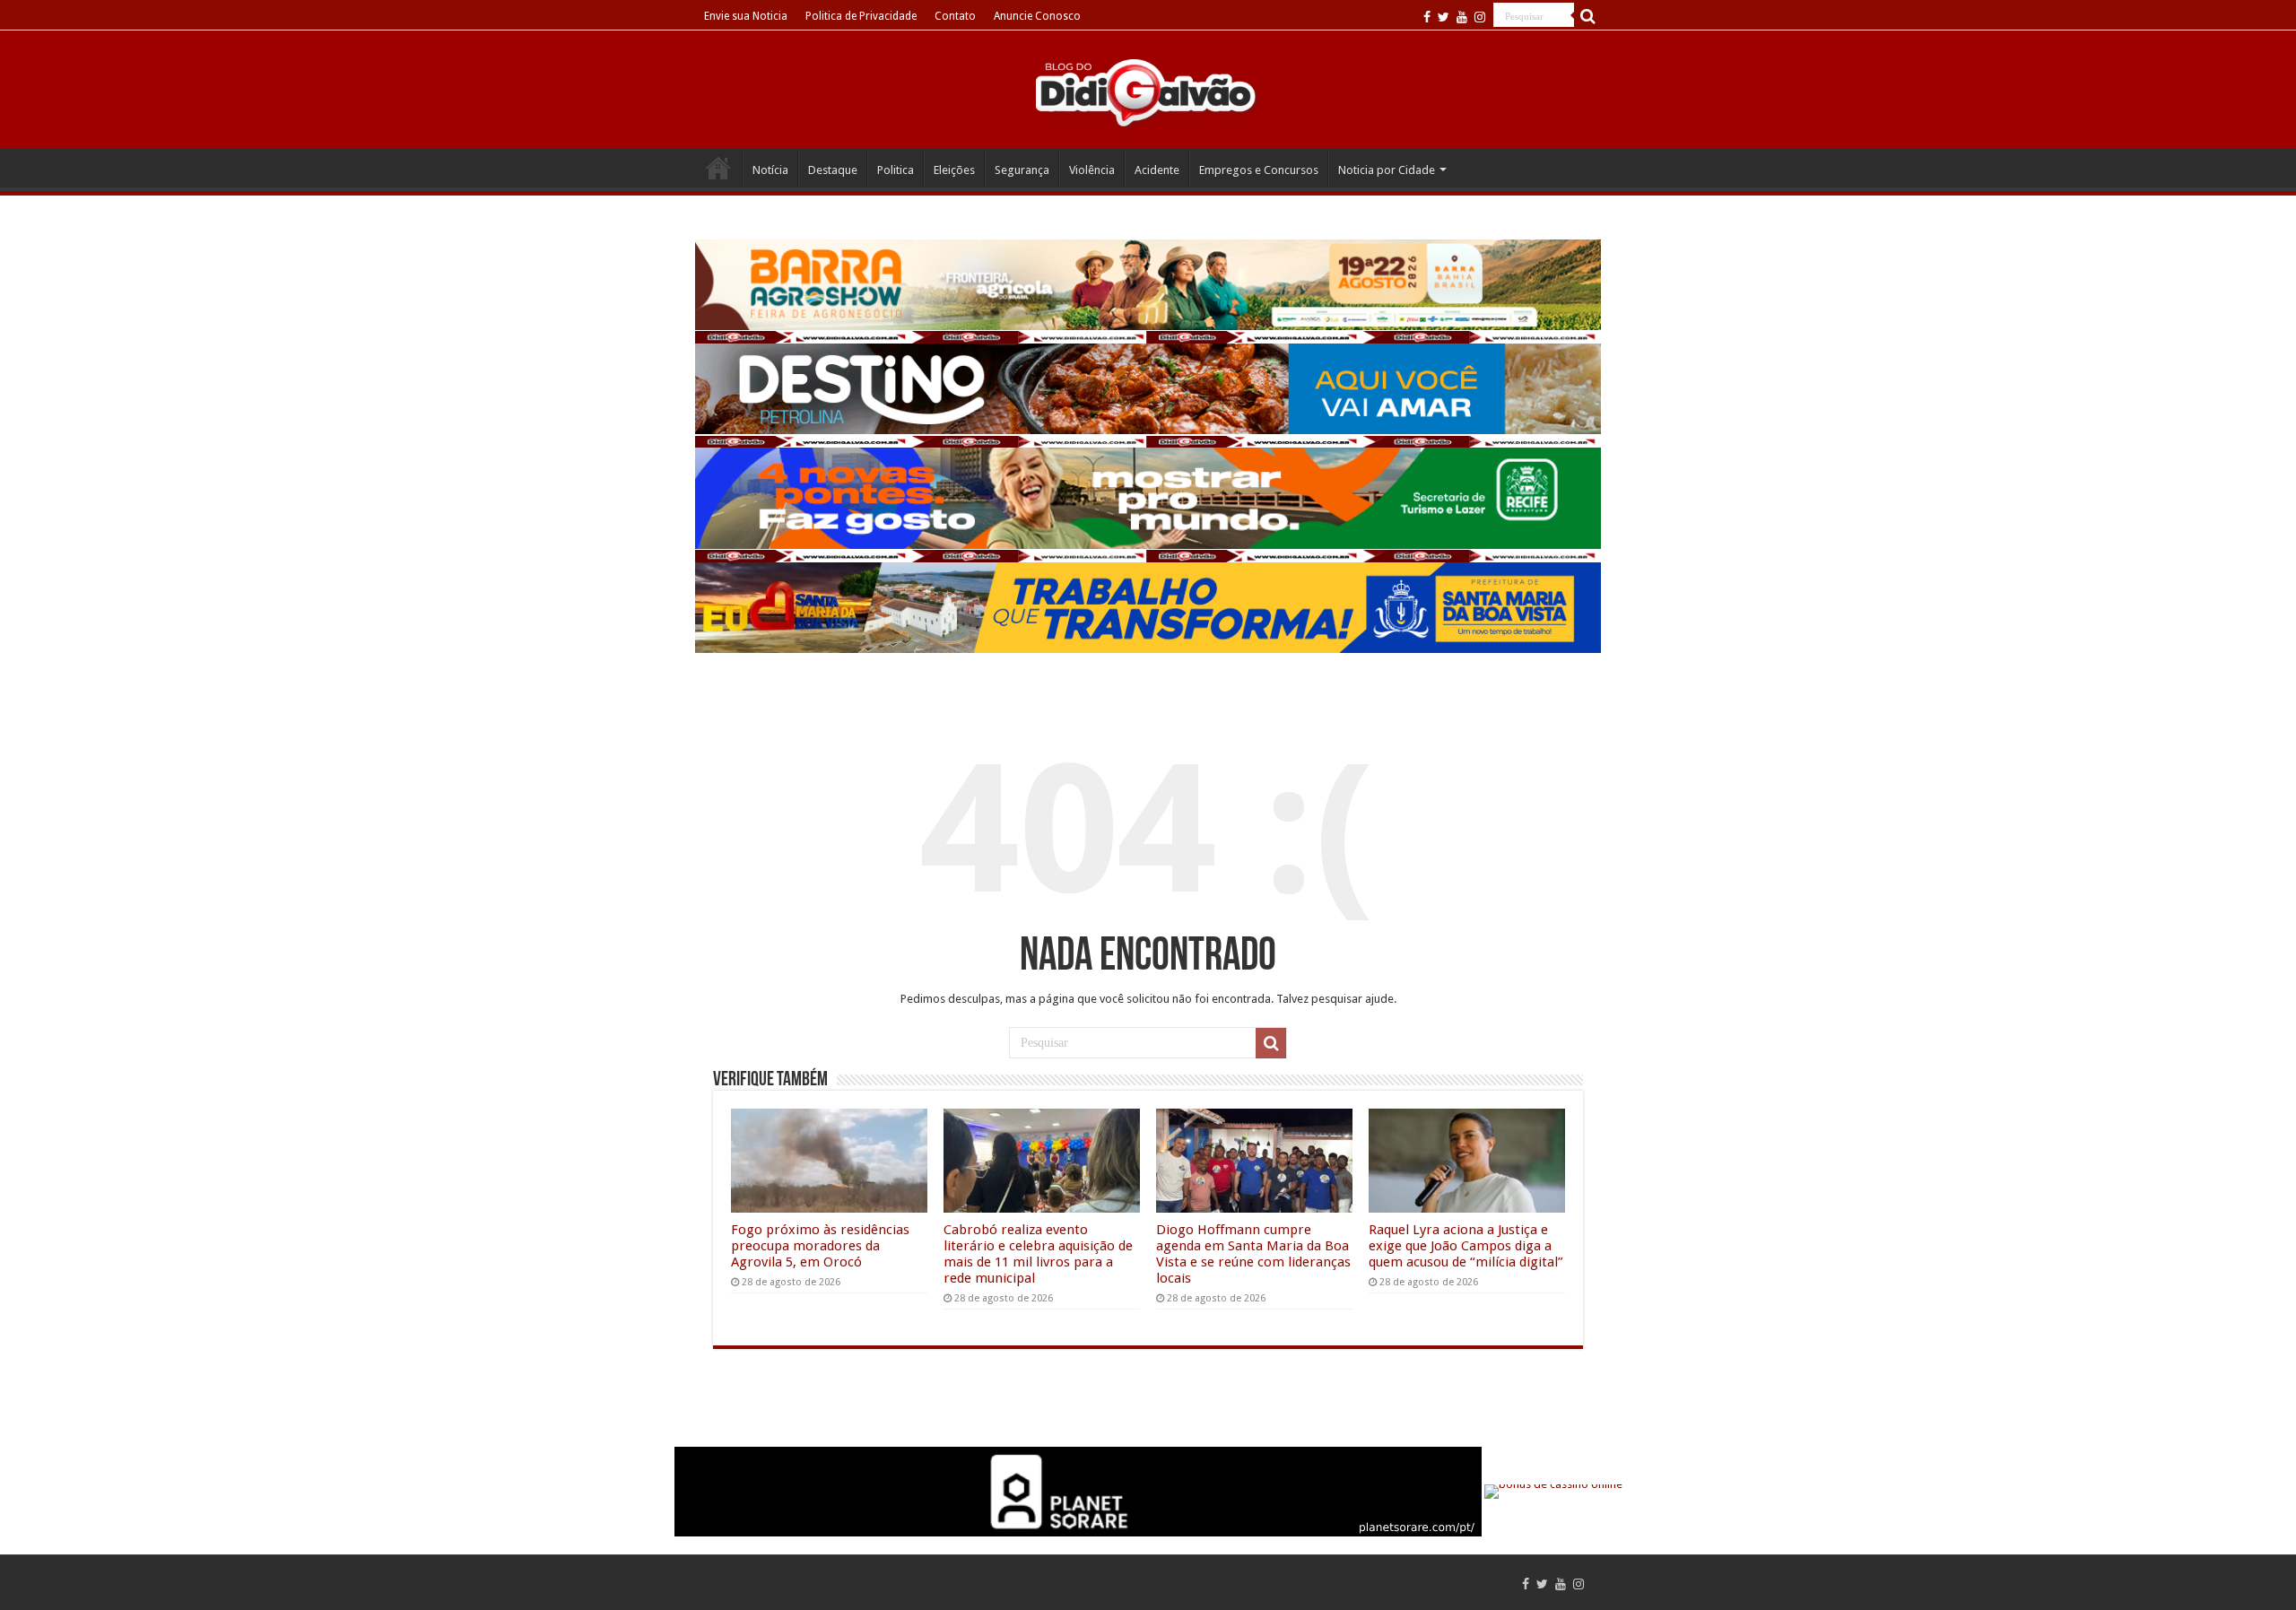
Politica (896, 170)
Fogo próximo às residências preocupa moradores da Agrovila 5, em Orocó (820, 1246)
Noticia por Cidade (1387, 170)
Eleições (954, 170)
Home (718, 168)
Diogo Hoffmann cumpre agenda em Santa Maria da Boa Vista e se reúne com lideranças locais (1253, 1254)
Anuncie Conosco (1037, 16)
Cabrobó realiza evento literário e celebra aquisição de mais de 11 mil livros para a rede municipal (1038, 1254)
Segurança (1022, 170)
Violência (1092, 170)
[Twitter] (1444, 17)
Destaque (833, 170)
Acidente (1157, 170)
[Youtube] (1462, 17)
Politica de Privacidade (861, 16)
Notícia (770, 170)
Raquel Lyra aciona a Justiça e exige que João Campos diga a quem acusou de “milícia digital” (1466, 1246)
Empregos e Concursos (1259, 170)
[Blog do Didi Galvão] (1148, 91)
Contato (955, 16)
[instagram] (1480, 17)
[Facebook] (1427, 17)
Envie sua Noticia (746, 16)
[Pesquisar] (1587, 16)
